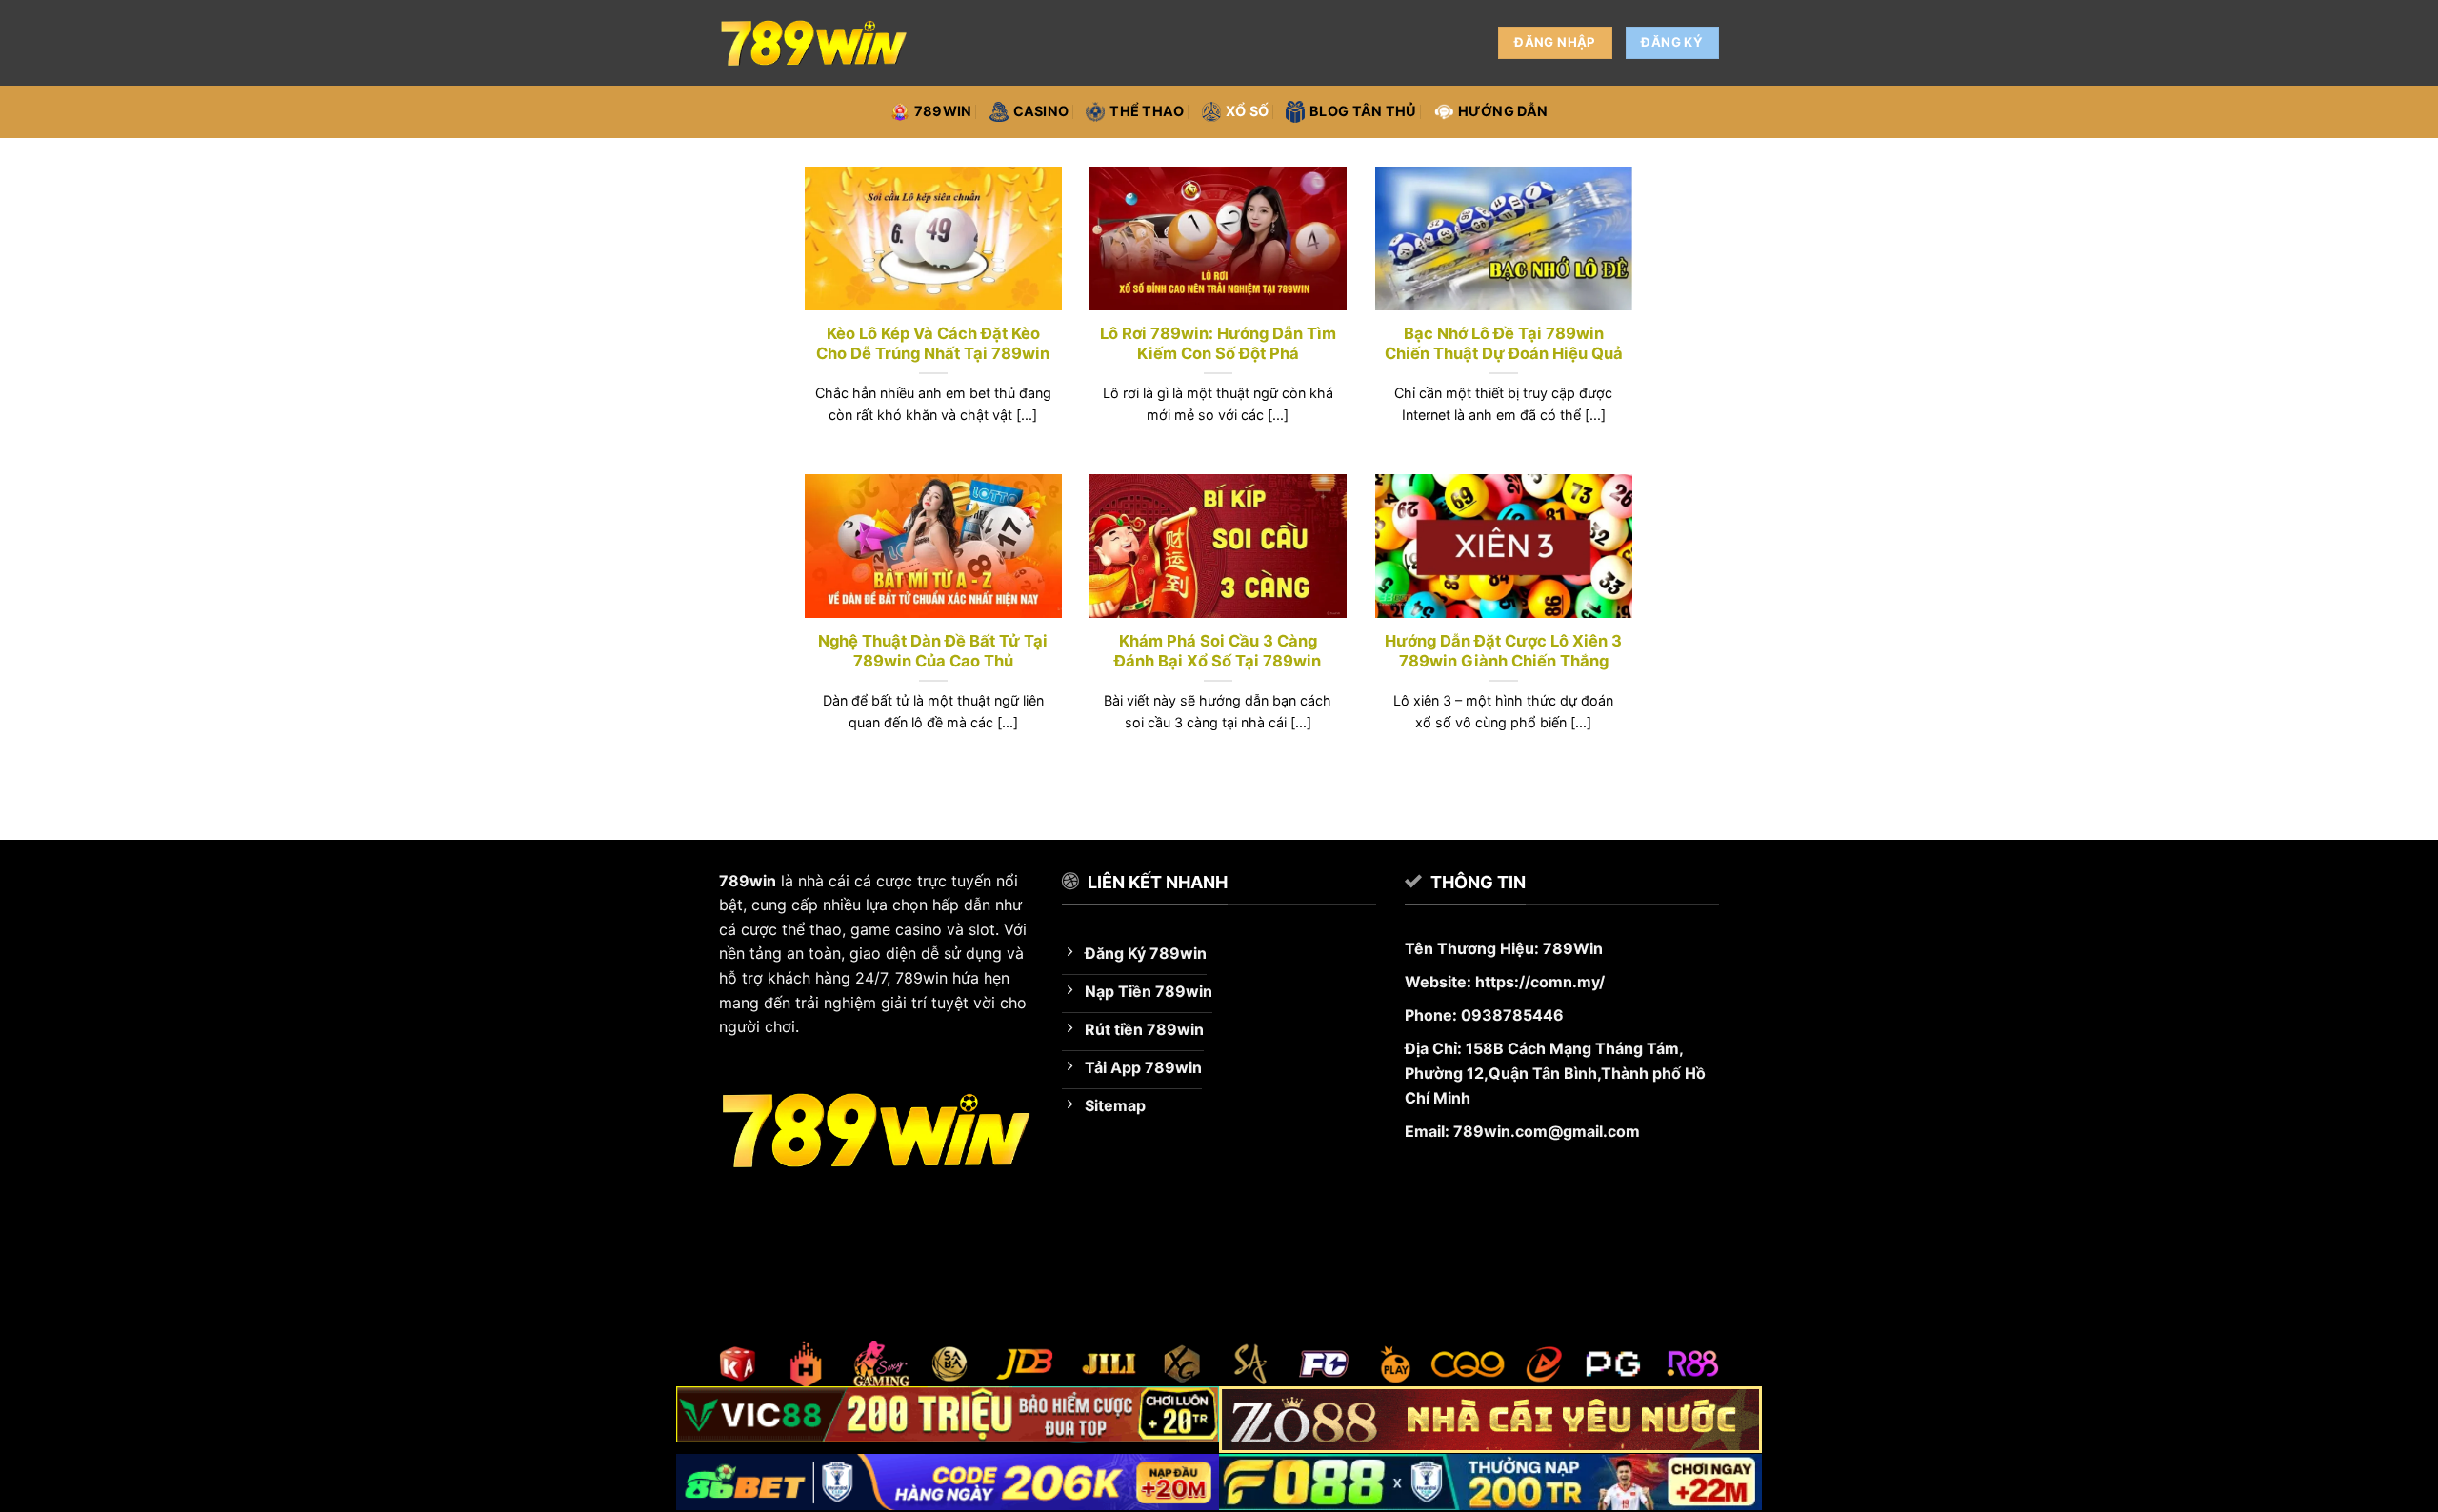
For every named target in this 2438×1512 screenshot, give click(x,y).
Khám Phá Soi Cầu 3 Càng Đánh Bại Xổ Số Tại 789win (1218, 651)
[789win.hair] (814, 43)
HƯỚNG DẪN (1503, 111)
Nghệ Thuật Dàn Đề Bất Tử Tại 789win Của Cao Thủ (933, 651)
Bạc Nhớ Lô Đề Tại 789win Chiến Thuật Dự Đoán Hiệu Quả (1504, 344)
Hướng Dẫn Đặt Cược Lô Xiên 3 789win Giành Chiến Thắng (1503, 651)
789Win (1573, 948)
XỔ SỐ (1247, 111)
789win (943, 111)
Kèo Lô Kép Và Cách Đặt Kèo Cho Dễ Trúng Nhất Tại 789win (933, 344)
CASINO (1041, 111)
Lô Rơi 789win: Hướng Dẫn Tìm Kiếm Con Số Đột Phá (1218, 344)
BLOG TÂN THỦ (1363, 111)
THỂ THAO (1147, 111)
